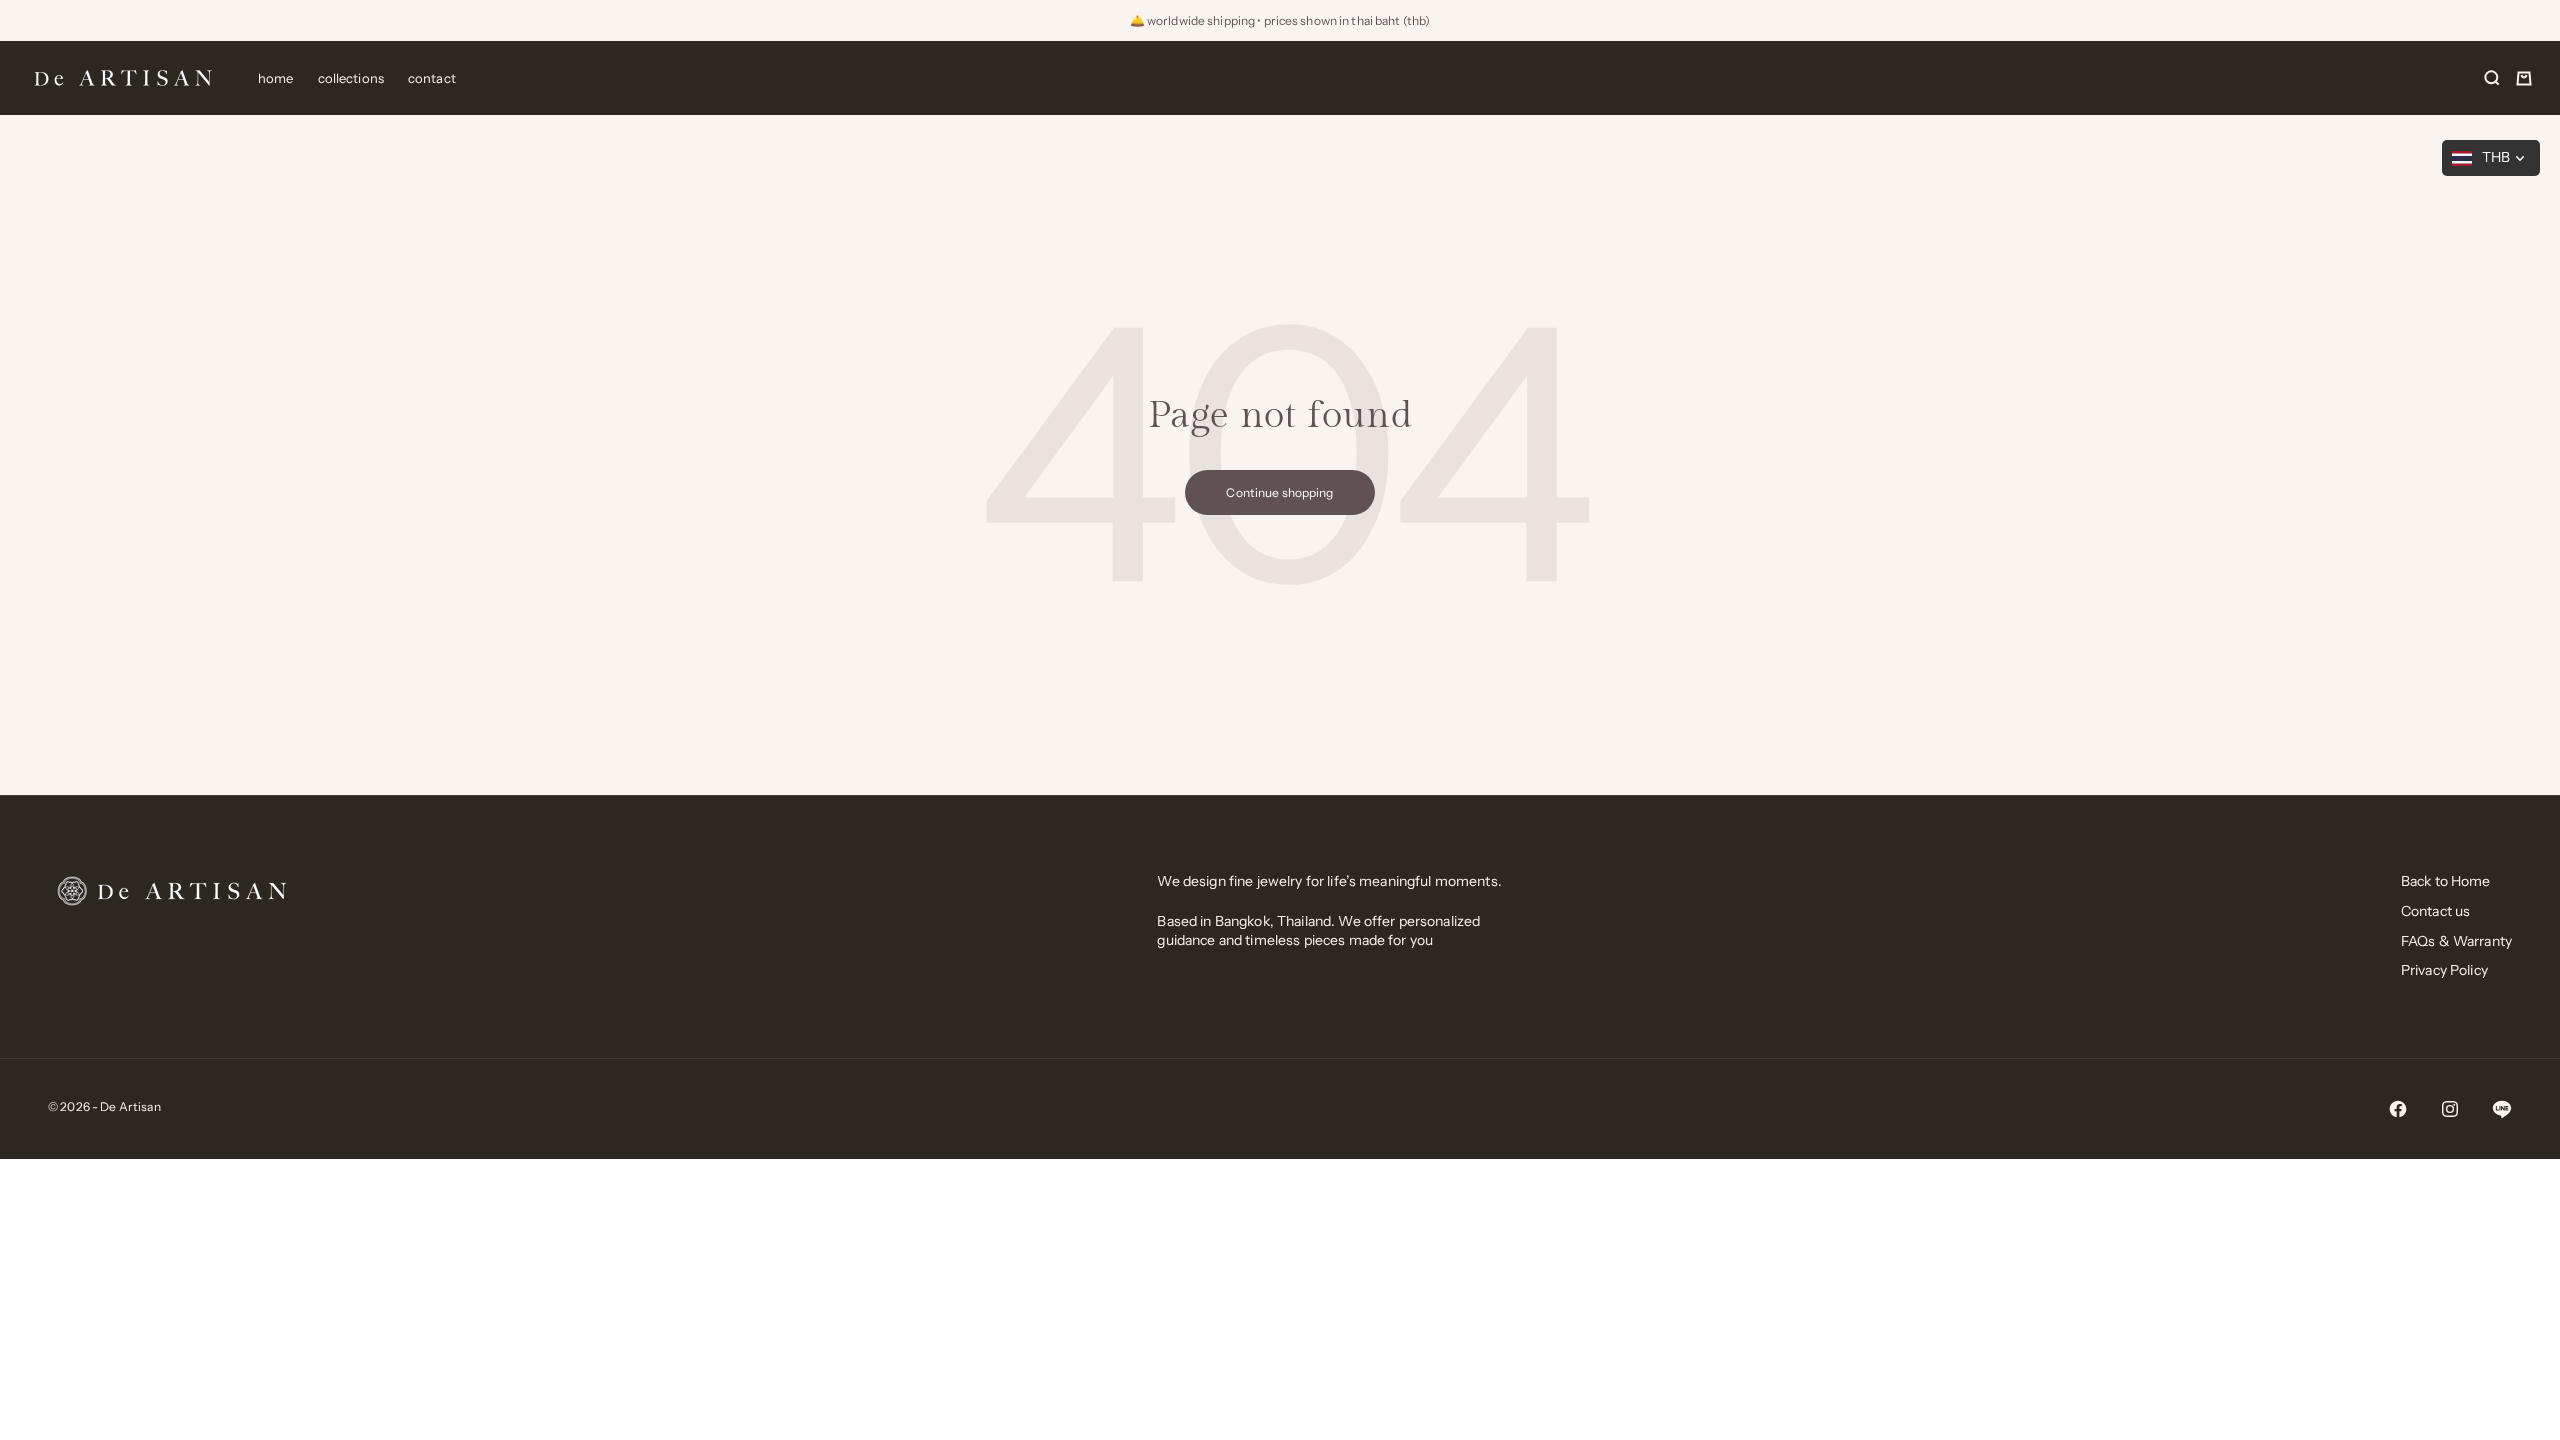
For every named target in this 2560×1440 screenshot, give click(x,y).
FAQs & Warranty (2456, 941)
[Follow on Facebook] (2398, 1109)
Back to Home (2446, 881)
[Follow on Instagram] (2450, 1109)
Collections (351, 78)
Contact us (2435, 911)
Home (276, 78)
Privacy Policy (2444, 970)
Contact (432, 78)
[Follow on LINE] (2502, 1109)
